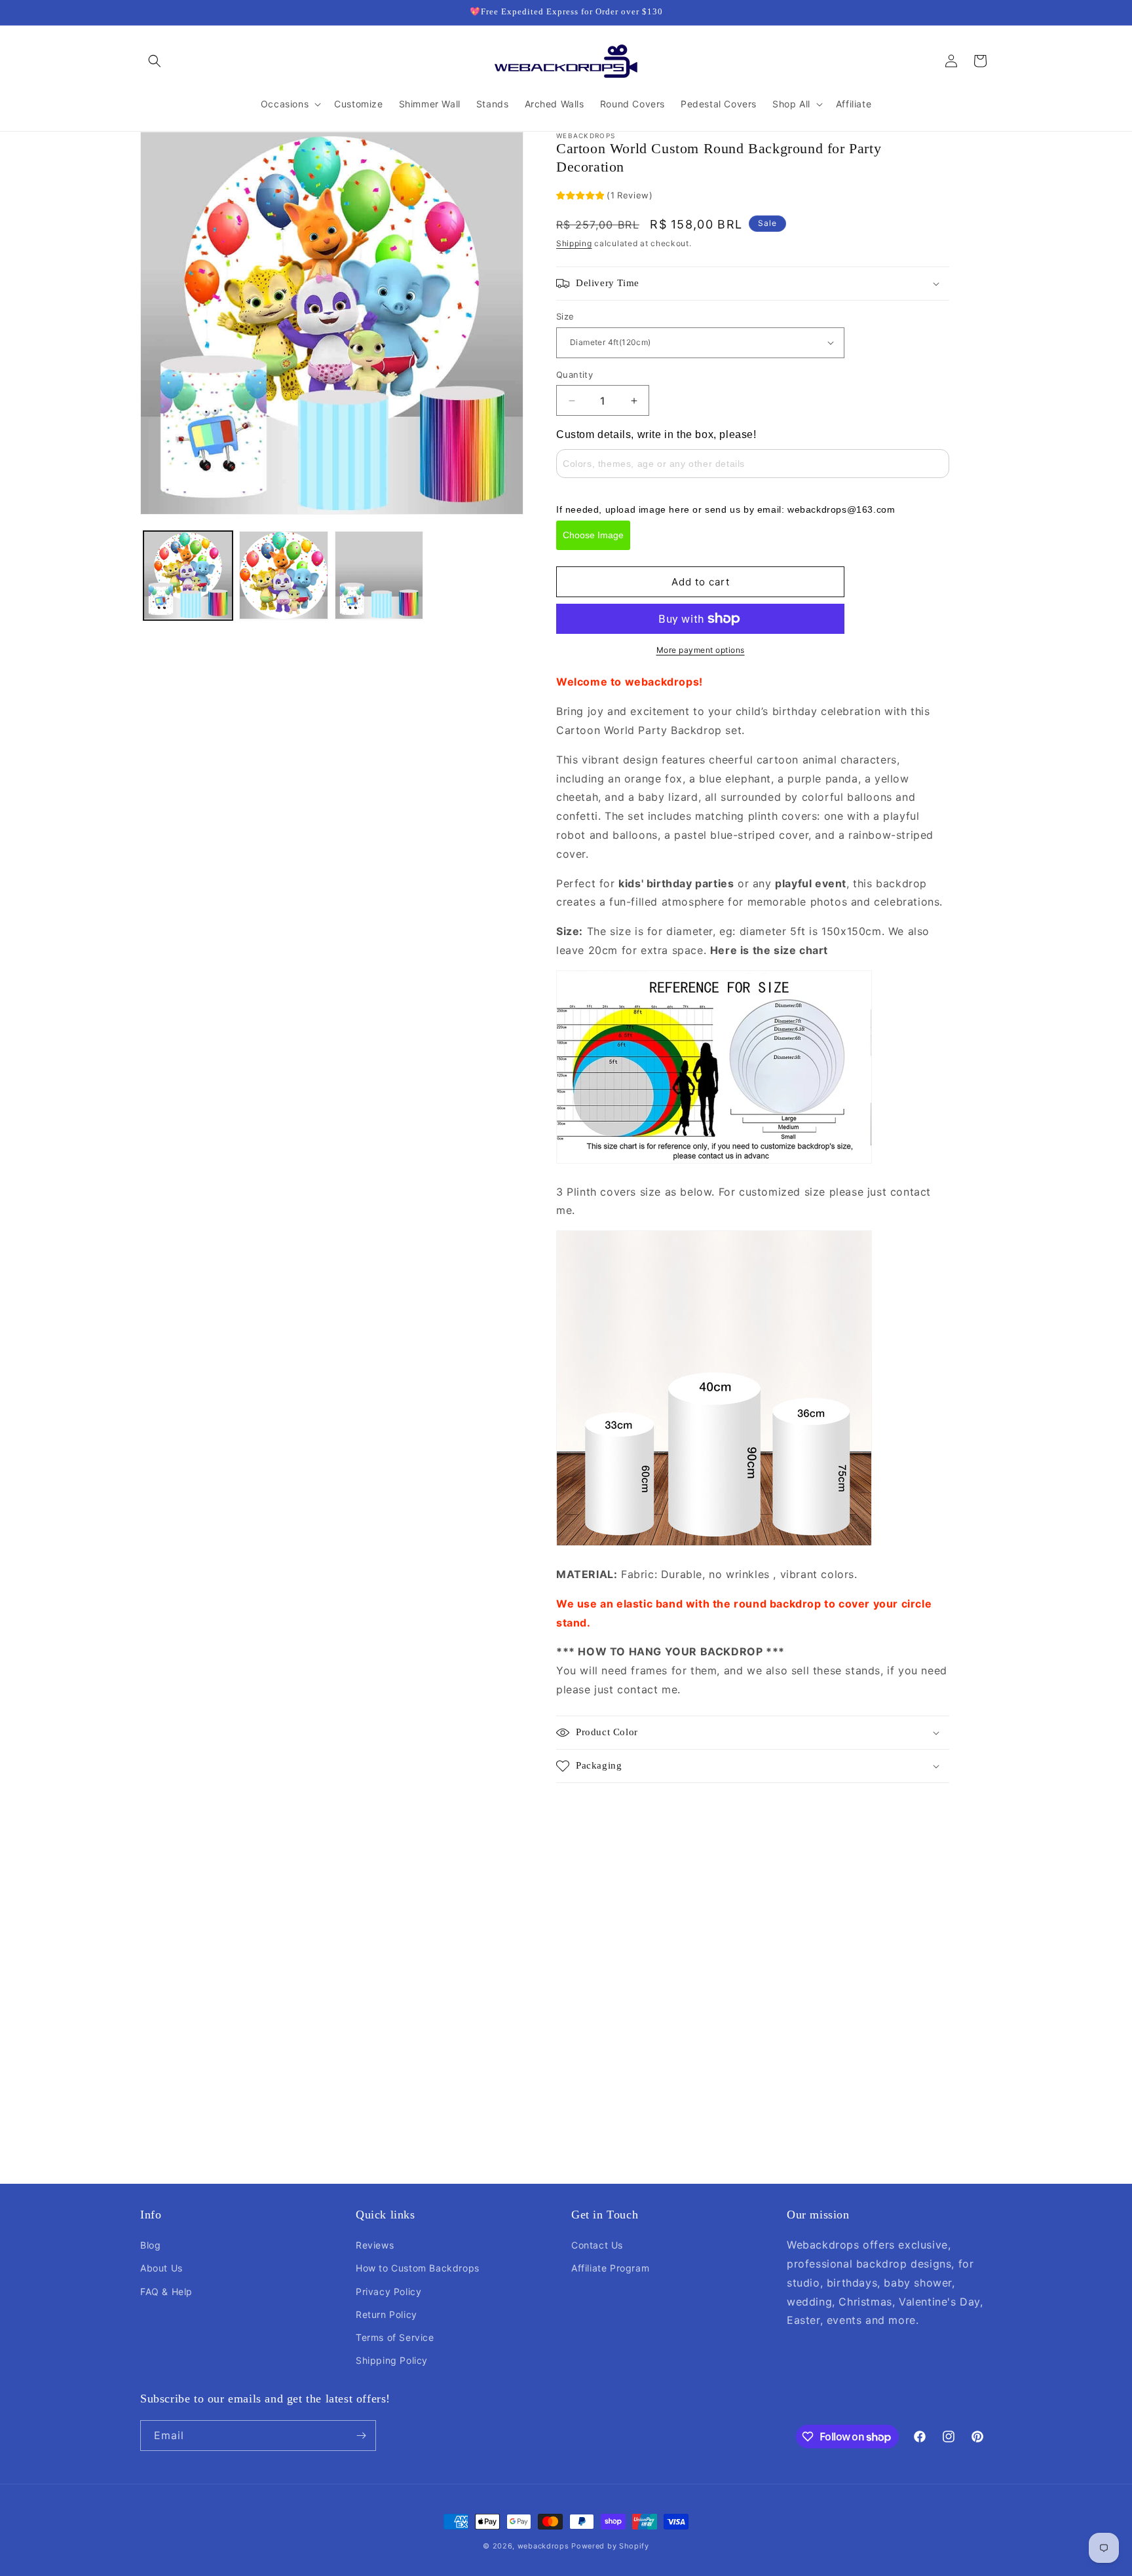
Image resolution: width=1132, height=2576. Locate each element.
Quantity (575, 375)
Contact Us (597, 2245)
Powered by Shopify (610, 2546)
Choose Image (593, 535)
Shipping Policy (392, 2360)
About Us (161, 2268)
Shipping (574, 243)
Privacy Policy (388, 2291)
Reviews (375, 2245)
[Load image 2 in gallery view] (284, 576)
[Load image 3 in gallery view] (379, 576)
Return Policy (387, 2314)
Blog (150, 2245)
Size (565, 316)
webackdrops (543, 2546)
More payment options (701, 650)
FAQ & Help (166, 2291)
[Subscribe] (361, 2436)
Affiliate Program (610, 2268)
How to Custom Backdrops (418, 2268)
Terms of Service (395, 2337)
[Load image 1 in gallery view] (188, 576)
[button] (155, 61)
